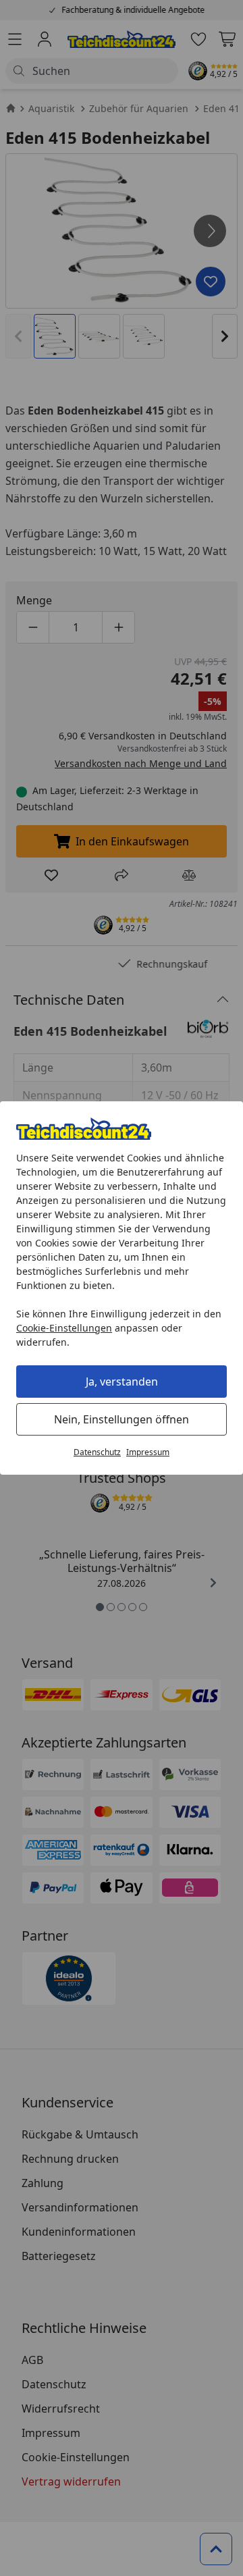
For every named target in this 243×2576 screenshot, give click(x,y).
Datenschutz (97, 1452)
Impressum (148, 1452)
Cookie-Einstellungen (64, 1328)
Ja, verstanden (122, 1382)
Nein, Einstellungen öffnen (122, 1419)
